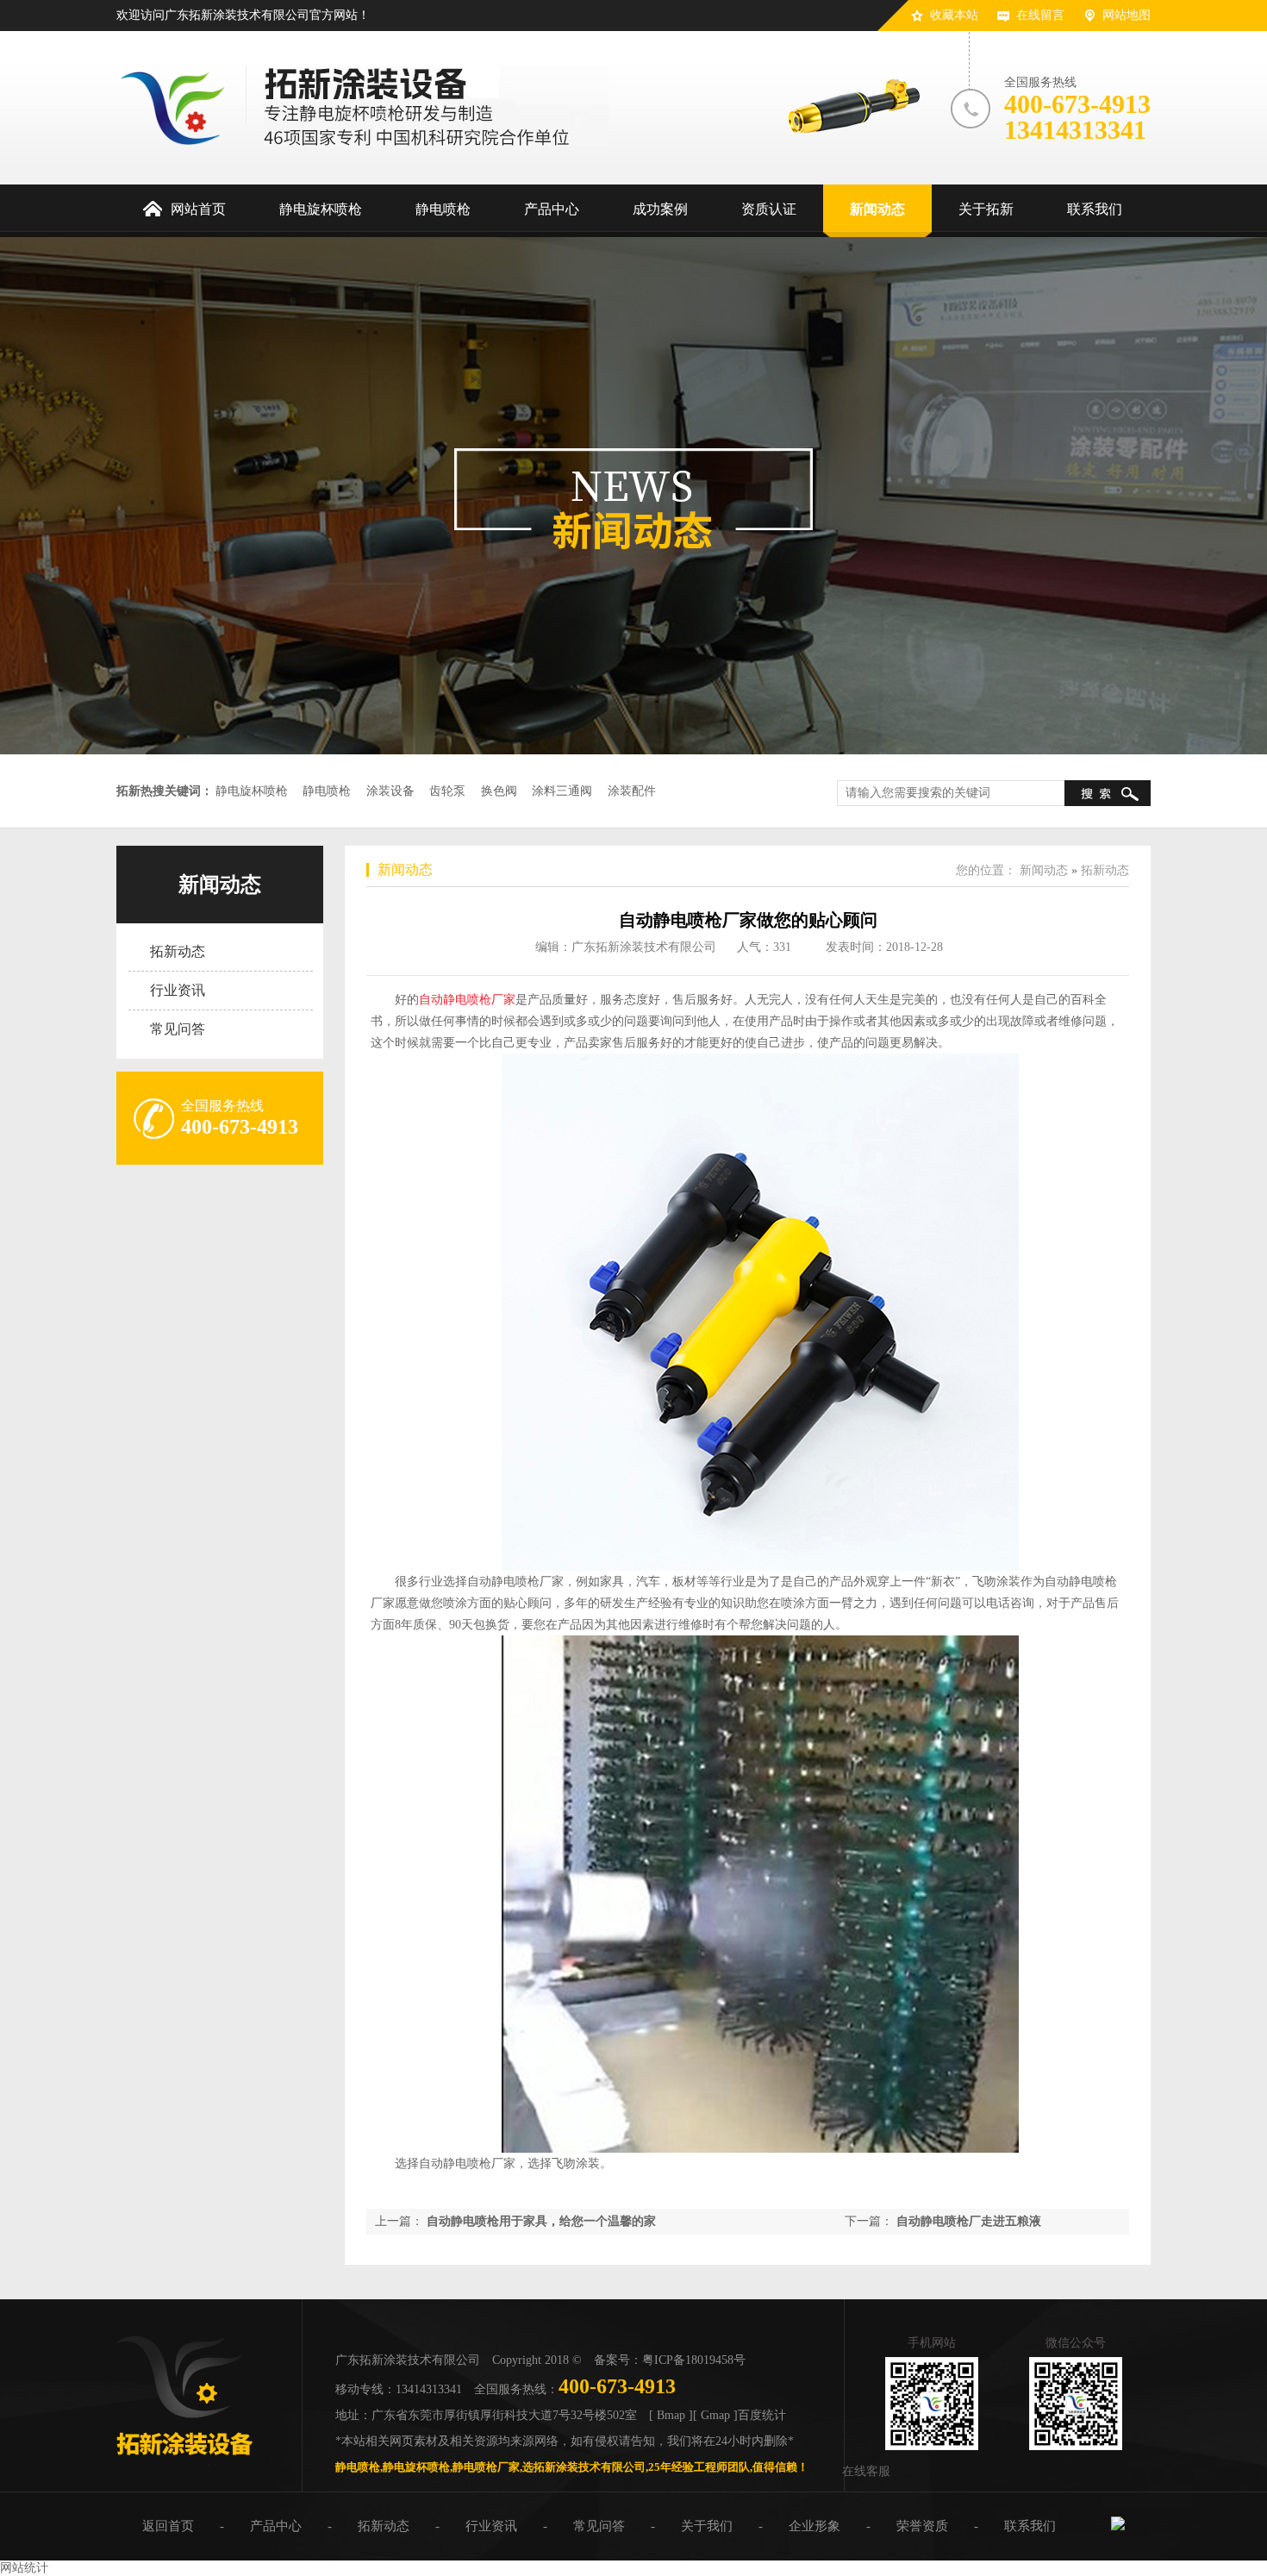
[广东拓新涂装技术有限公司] (184, 2462)
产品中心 (276, 2526)
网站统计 (24, 2568)
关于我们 (707, 2526)
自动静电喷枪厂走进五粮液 (969, 2221)
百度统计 (762, 2415)
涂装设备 (390, 791)
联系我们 (1030, 2526)
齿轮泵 (447, 791)
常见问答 (178, 1029)
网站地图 (1127, 15)
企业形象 (814, 2526)
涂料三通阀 (562, 791)
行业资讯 (178, 990)
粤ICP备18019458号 (694, 2360)
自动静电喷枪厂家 (467, 1000)
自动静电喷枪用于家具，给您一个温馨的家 (541, 2221)
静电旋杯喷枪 (252, 791)
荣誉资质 (922, 2526)
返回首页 (168, 2526)
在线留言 (1040, 15)
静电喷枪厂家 (486, 2467)
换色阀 (499, 791)
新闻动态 (220, 885)
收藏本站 (954, 15)
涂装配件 (632, 791)
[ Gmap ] (715, 2415)
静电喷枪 (327, 791)
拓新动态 (178, 951)
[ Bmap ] (671, 2415)
